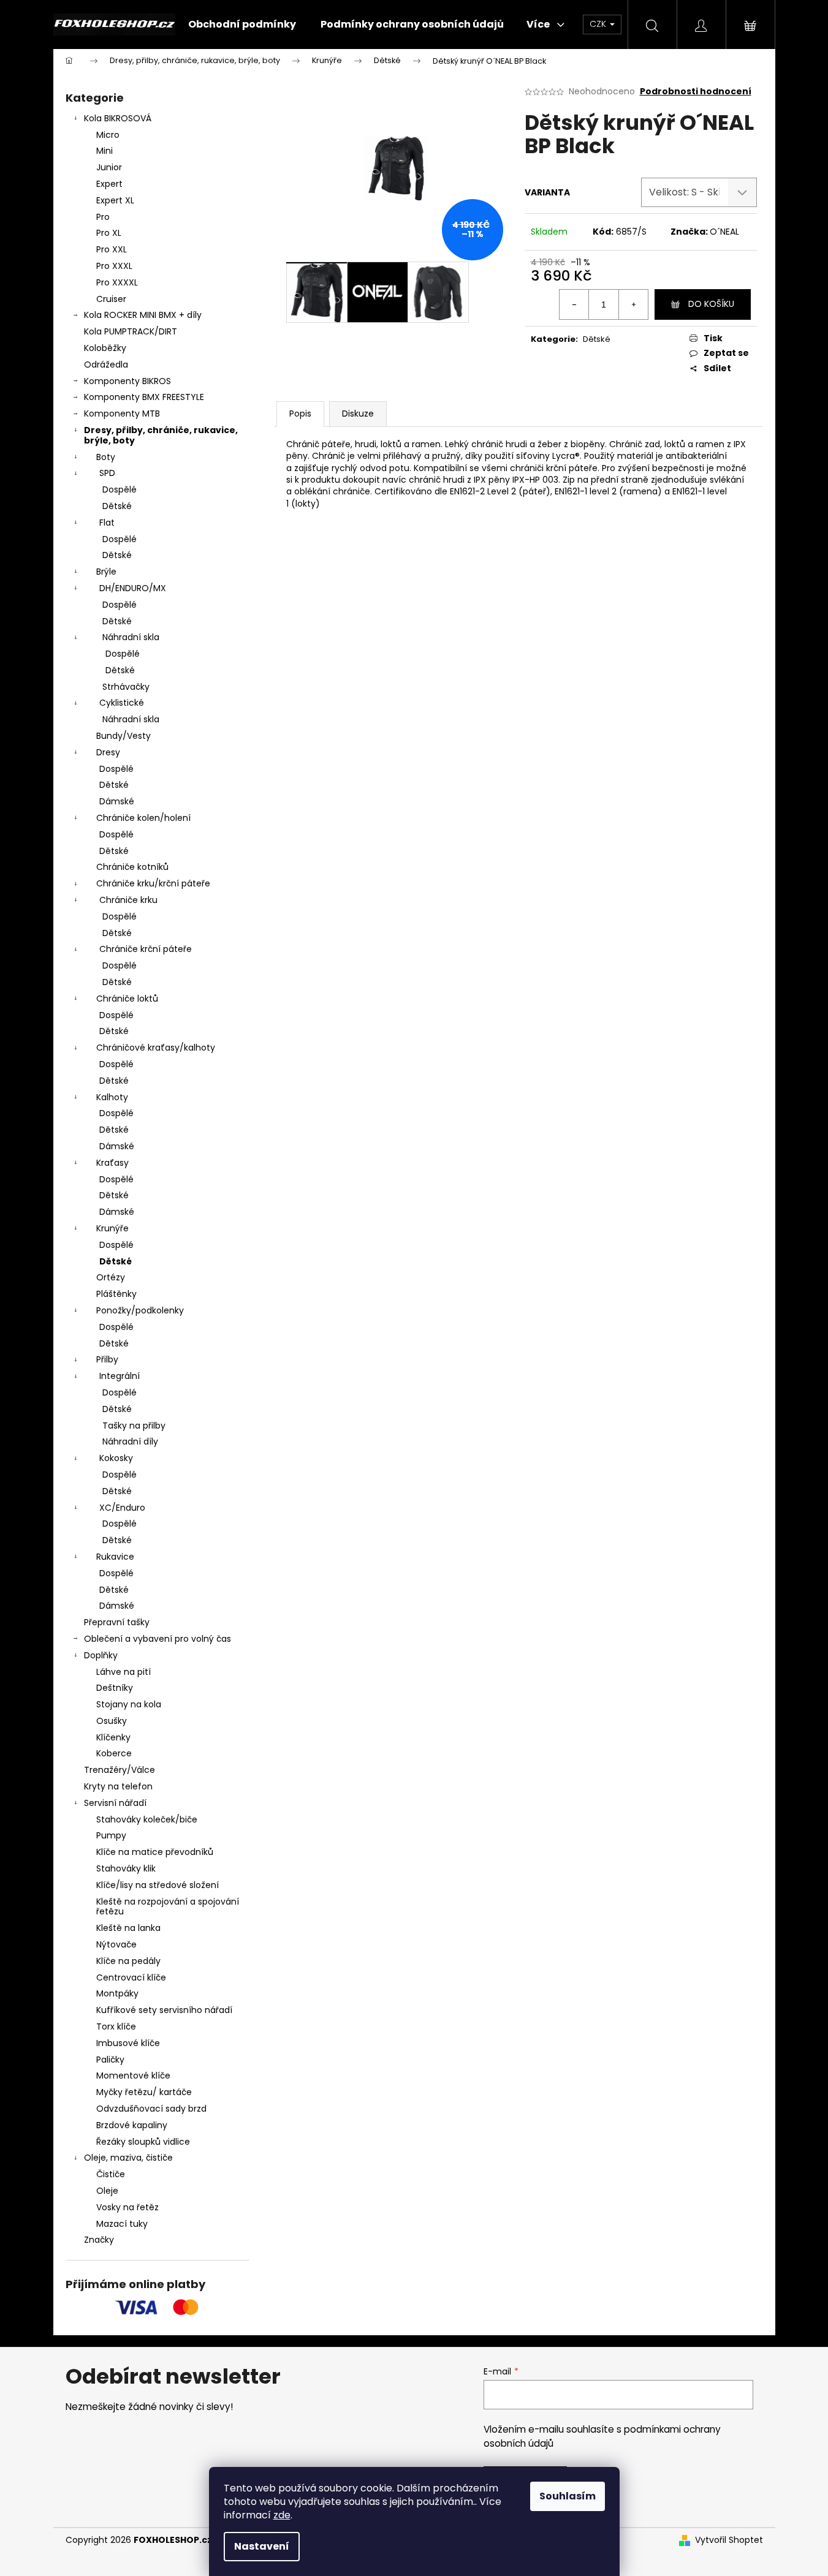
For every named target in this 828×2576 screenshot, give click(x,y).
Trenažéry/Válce (120, 1770)
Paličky (110, 2060)
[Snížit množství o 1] (574, 304)
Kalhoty (112, 1097)
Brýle (106, 572)
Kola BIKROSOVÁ (118, 118)
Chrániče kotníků (132, 867)
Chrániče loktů (127, 999)
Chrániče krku (128, 900)
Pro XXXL (114, 266)
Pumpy (111, 1835)
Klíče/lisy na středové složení (158, 1885)
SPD (107, 473)
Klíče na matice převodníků (155, 1852)
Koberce (114, 1753)
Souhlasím (568, 2496)
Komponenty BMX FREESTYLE (144, 397)
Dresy (108, 752)
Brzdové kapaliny (132, 2125)
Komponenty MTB (122, 414)
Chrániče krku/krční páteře (153, 883)
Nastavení (262, 2546)
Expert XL (115, 200)
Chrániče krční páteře (146, 949)
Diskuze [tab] (358, 414)
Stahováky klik (126, 1868)
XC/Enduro (122, 1508)
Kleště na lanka (128, 1928)
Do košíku (711, 304)
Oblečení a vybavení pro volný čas (158, 1639)
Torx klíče (116, 2026)
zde (282, 2515)
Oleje (107, 2191)
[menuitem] (242, 25)
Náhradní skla (131, 637)
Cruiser (111, 299)
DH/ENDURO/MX (133, 588)
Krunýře (112, 1228)
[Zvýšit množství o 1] (633, 304)
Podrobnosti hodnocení (696, 92)
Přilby (107, 1359)
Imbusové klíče (128, 2043)
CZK (599, 24)
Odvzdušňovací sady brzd (151, 2109)
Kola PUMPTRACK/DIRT (131, 331)
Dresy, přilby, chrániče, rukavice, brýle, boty (161, 435)
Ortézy (111, 1277)
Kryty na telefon (118, 1786)
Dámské (117, 801)
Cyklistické (122, 703)
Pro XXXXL (117, 282)
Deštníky (115, 1688)
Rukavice (115, 1557)
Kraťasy (112, 1163)
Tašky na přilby (134, 1426)
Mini (104, 151)
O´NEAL (724, 232)
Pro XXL (112, 249)
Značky (99, 2240)
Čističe (111, 2174)
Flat (107, 523)
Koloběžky (105, 348)
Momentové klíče (133, 2076)
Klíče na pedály (128, 1961)
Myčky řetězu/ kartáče (144, 2092)
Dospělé (120, 489)
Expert (109, 184)
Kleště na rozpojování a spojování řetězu (168, 1907)
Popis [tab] (300, 414)
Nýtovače (116, 1944)
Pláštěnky (116, 1294)
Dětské (117, 506)
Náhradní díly (130, 1441)
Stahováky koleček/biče (147, 1819)
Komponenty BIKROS (127, 381)
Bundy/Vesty (123, 736)
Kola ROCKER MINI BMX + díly (143, 315)
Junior (109, 167)
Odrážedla (106, 364)
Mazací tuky (122, 2224)
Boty (106, 457)
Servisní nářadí (115, 1803)
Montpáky (117, 1993)
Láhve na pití (123, 1672)
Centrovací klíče (131, 1977)
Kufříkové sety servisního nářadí (164, 2010)
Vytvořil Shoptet (729, 2540)
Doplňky (101, 1655)
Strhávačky (126, 687)
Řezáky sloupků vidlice (143, 2142)
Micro (108, 135)
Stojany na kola (129, 1704)
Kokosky (116, 1458)
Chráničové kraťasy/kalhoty (156, 1048)
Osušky (112, 1721)
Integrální (120, 1376)
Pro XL (109, 233)
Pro (103, 217)
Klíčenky (113, 1737)
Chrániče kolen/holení (143, 818)
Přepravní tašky (117, 1622)
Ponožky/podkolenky (140, 1310)
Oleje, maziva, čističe (128, 2158)
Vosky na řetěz (127, 2207)
